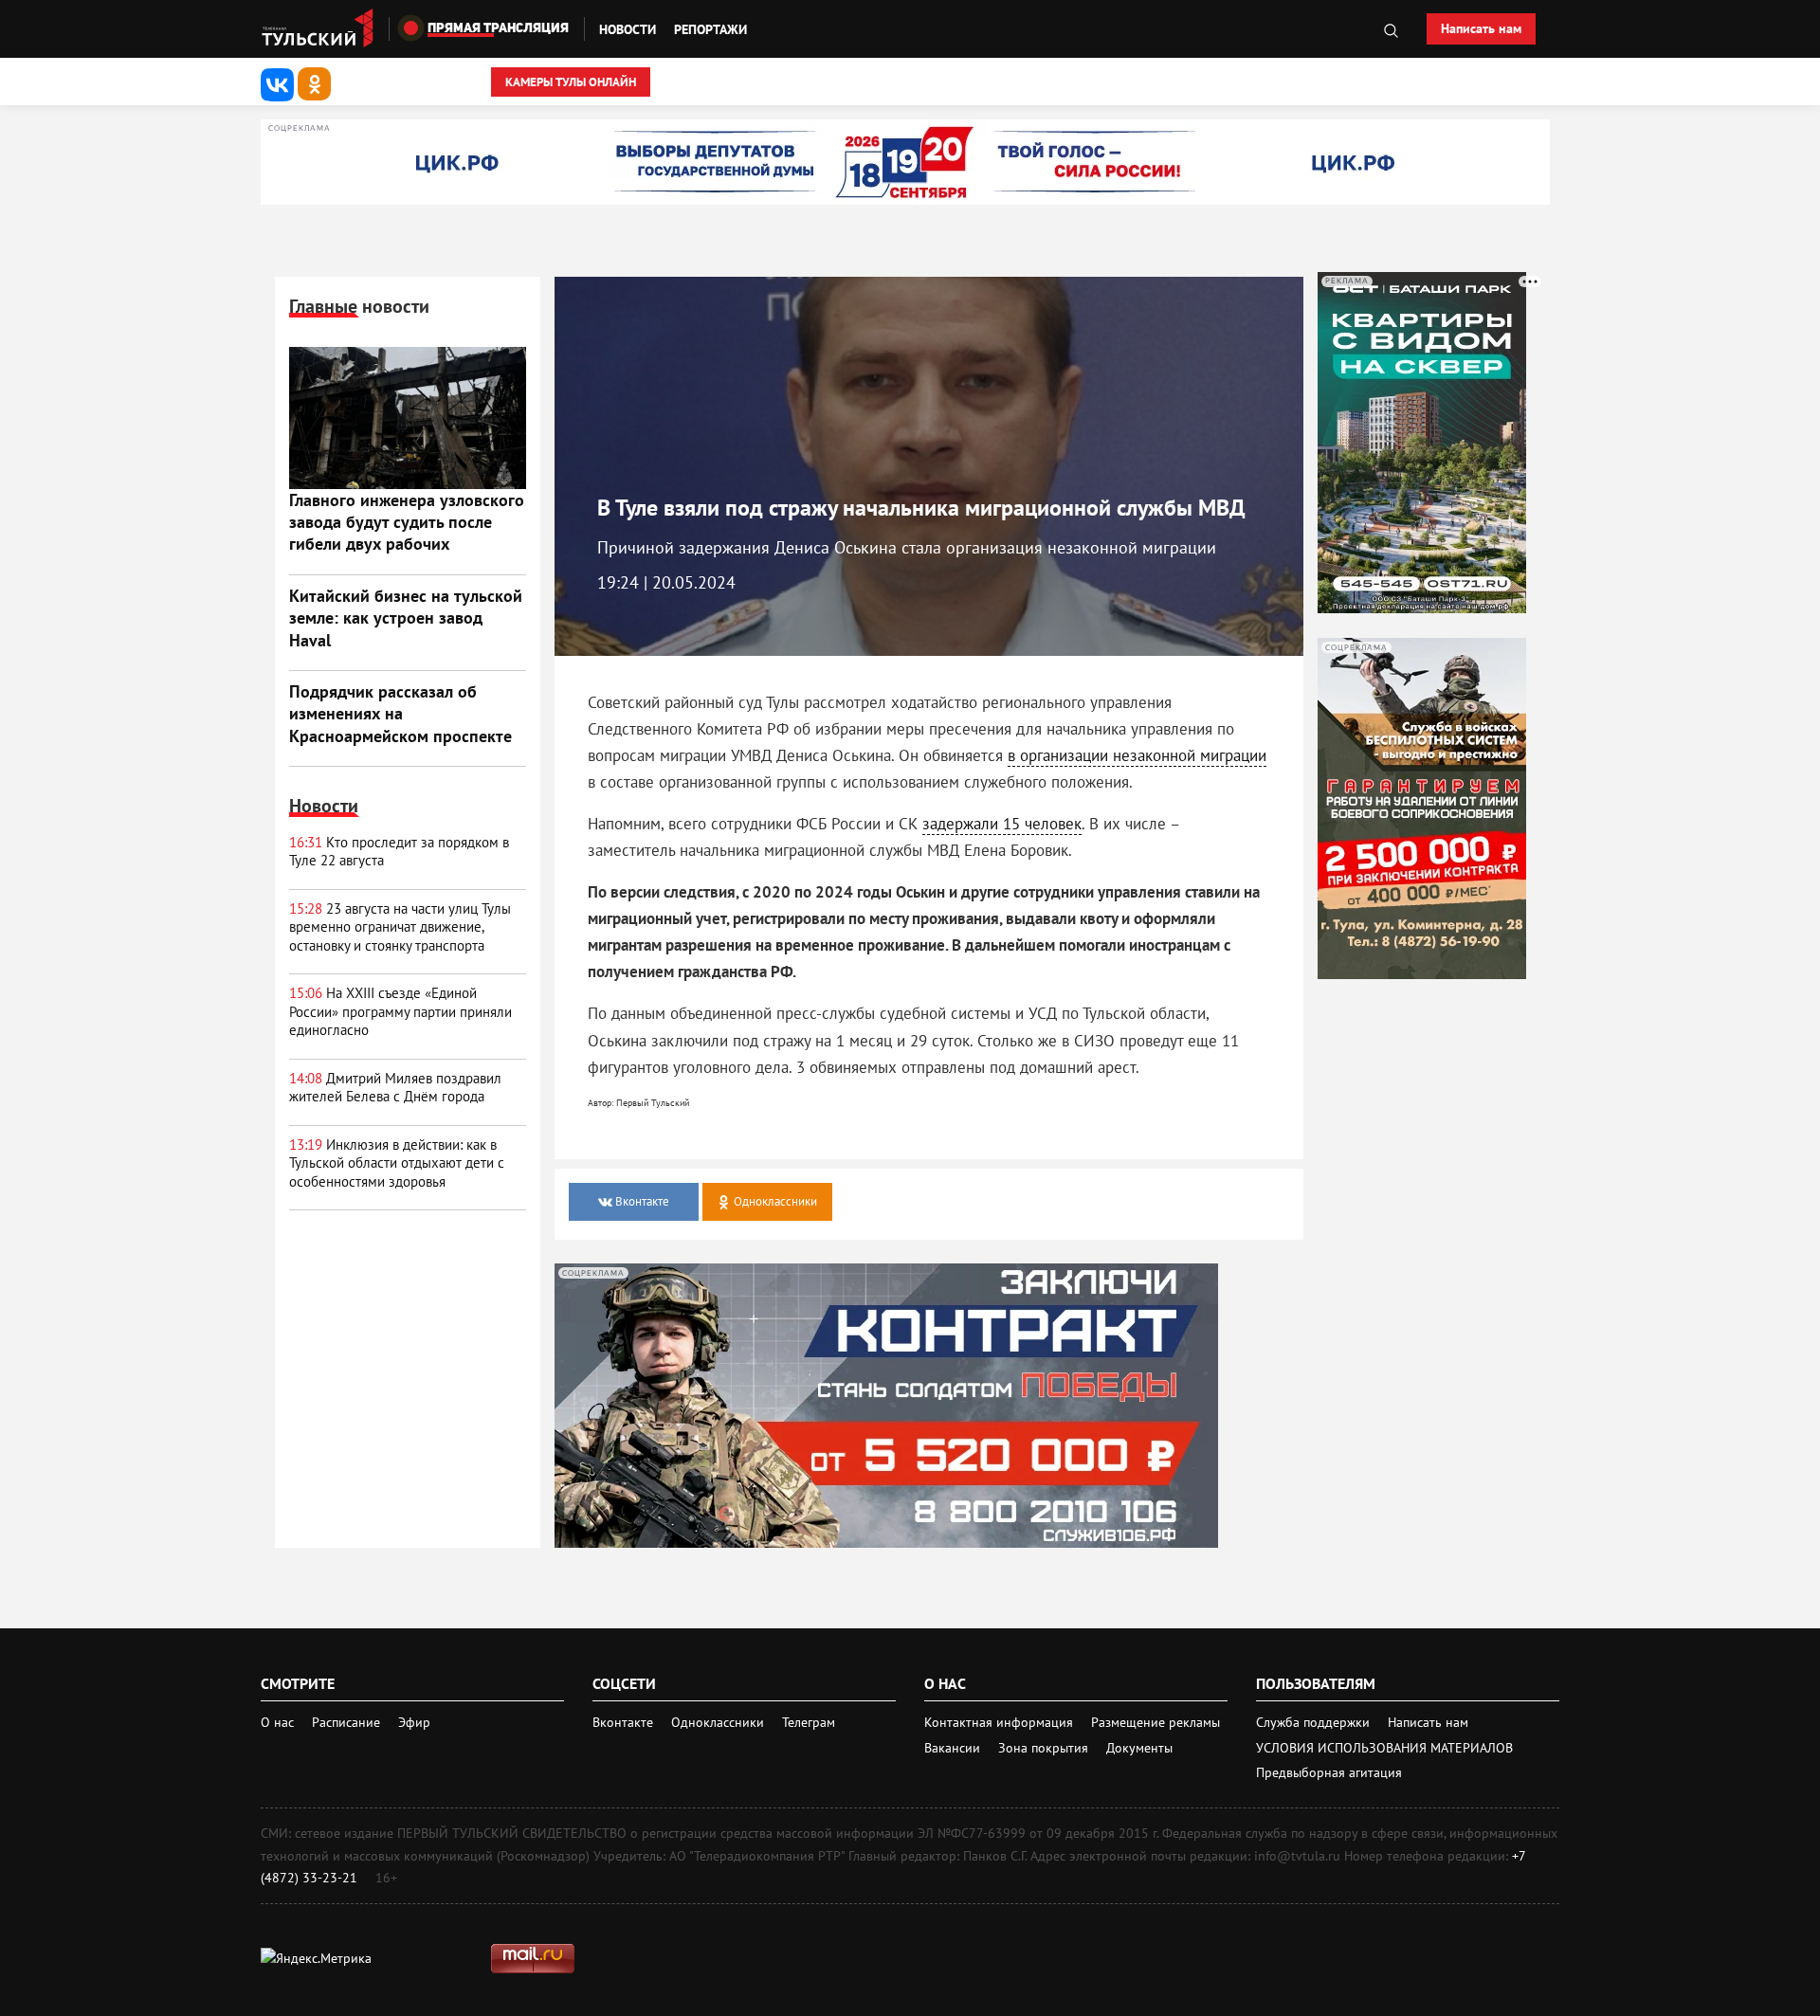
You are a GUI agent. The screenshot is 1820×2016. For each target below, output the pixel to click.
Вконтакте (625, 1722)
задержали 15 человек (1002, 824)
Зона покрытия (1043, 1748)
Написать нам (1481, 28)
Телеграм (809, 1722)
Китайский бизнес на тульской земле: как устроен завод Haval (406, 618)
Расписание (346, 1722)
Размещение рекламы (1156, 1722)
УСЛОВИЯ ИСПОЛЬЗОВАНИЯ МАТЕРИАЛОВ (1384, 1748)
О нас (277, 1722)
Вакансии (954, 1748)
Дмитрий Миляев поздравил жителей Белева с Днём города (395, 1088)
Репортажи (710, 29)
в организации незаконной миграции (1137, 755)
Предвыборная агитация (1329, 1772)
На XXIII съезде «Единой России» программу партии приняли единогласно (400, 1011)
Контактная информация (1001, 1722)
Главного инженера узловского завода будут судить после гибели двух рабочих (407, 522)
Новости (628, 29)
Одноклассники (719, 1722)
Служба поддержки (1315, 1722)
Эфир (414, 1722)
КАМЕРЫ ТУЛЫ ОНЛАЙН (571, 82)
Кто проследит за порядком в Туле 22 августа (399, 852)
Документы (1139, 1748)
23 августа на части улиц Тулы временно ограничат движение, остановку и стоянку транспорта (400, 927)
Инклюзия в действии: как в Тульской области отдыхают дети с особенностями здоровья (397, 1163)
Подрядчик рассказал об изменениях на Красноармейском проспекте (400, 714)
